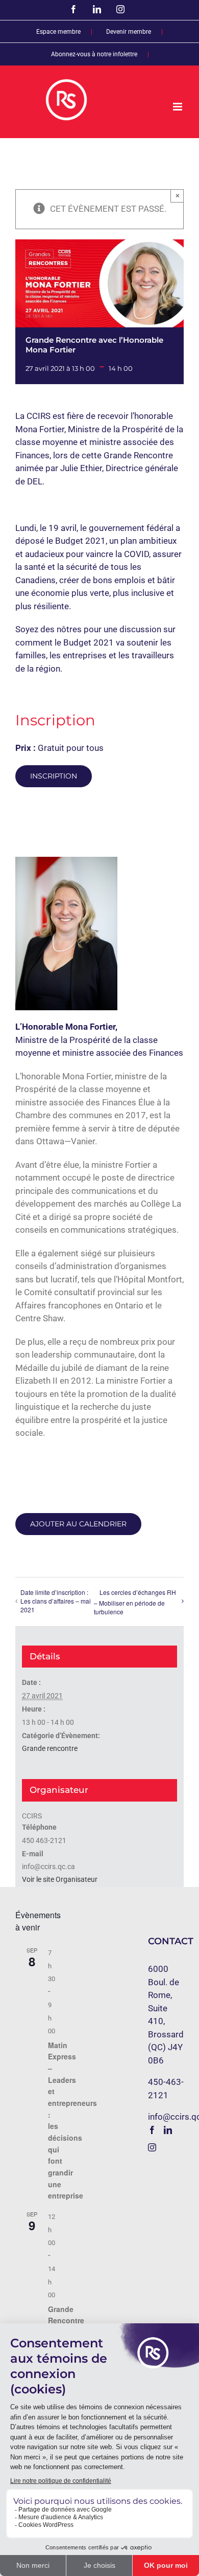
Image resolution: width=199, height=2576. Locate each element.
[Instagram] (152, 2147)
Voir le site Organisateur (60, 1879)
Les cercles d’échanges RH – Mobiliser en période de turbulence (135, 1602)
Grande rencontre (50, 1748)
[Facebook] (152, 2130)
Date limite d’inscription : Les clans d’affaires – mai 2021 (56, 1601)
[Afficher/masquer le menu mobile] (178, 107)
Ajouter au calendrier (78, 1524)
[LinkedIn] (168, 2130)
